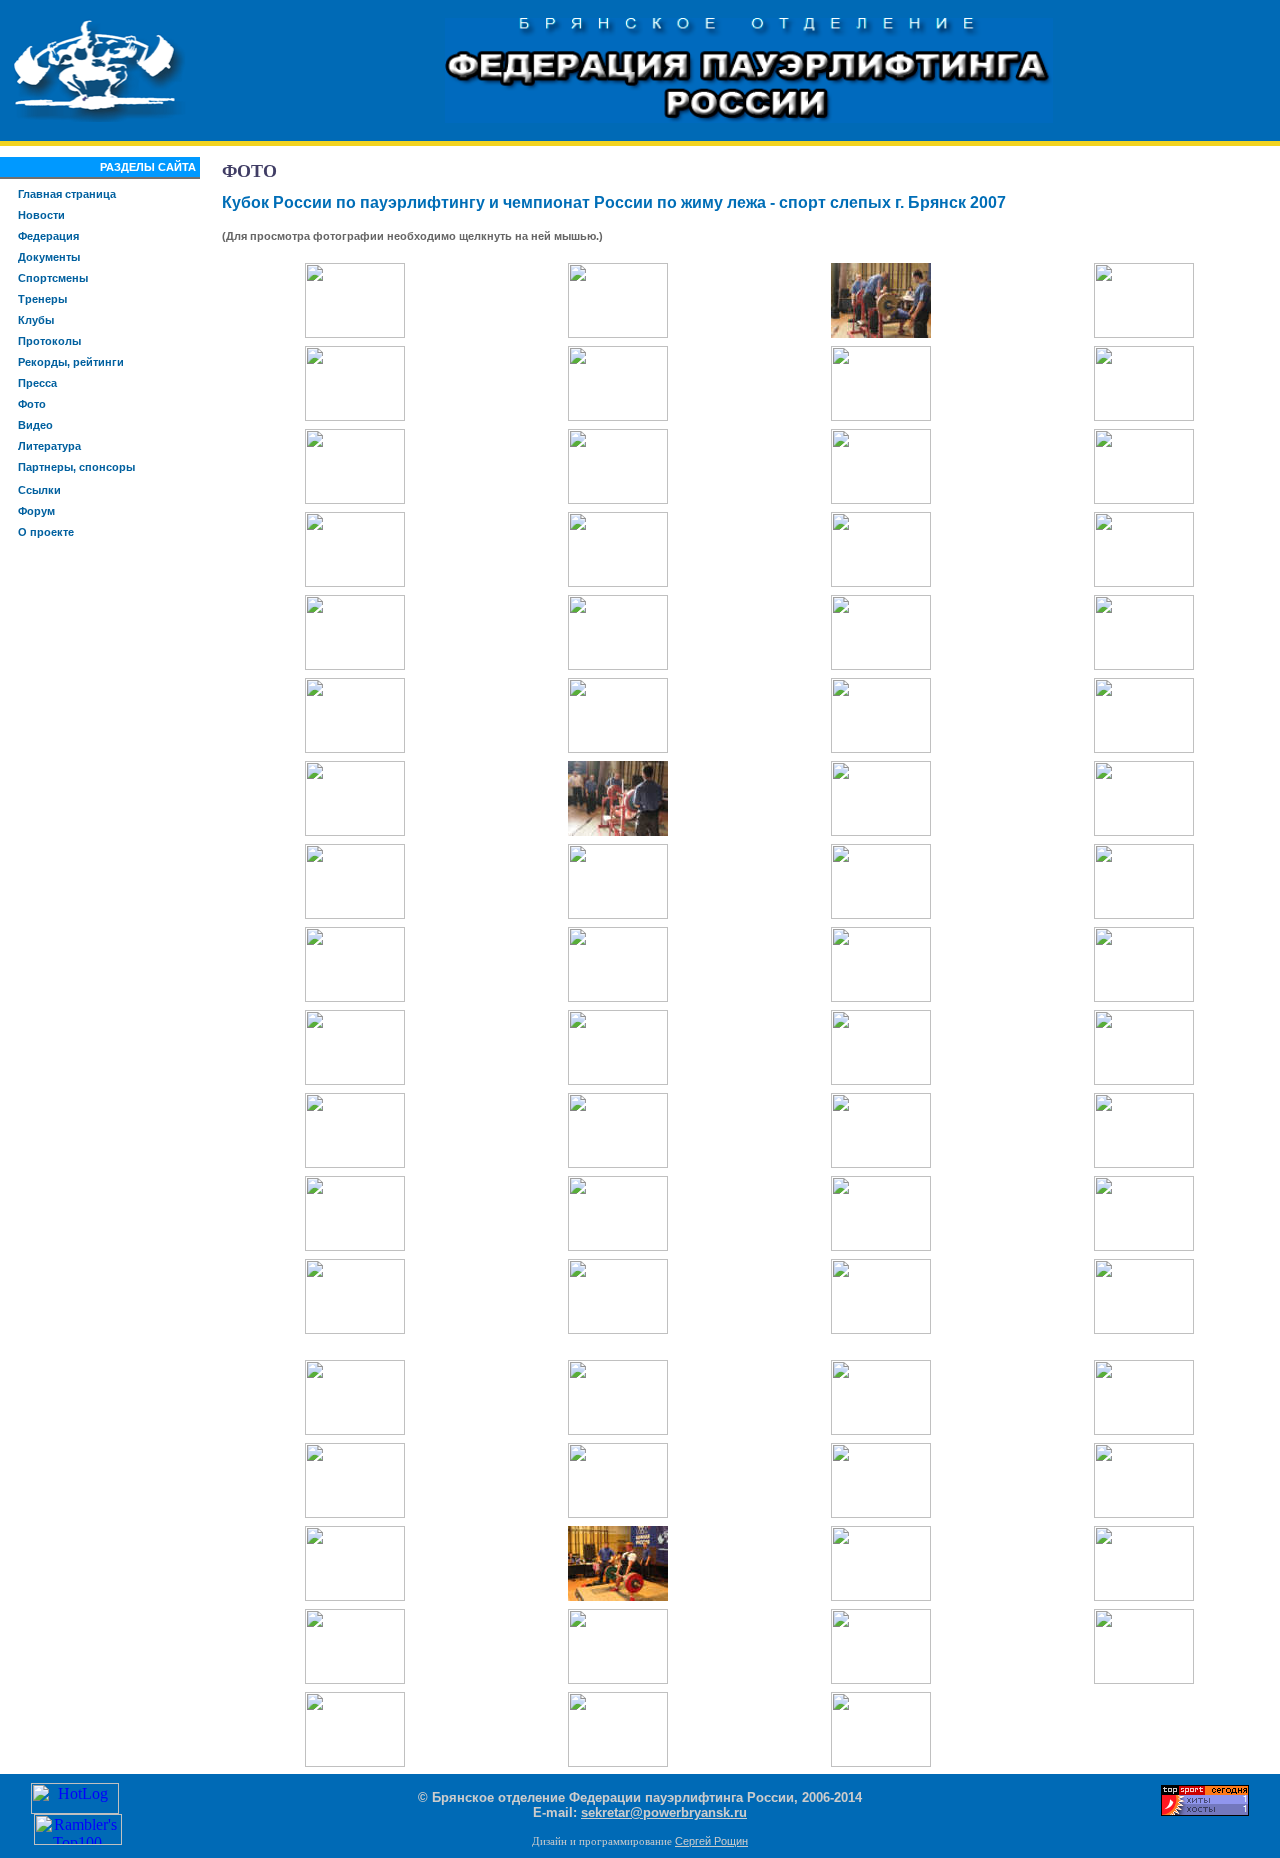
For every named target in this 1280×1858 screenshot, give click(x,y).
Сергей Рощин (711, 1841)
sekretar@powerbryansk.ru (664, 1812)
